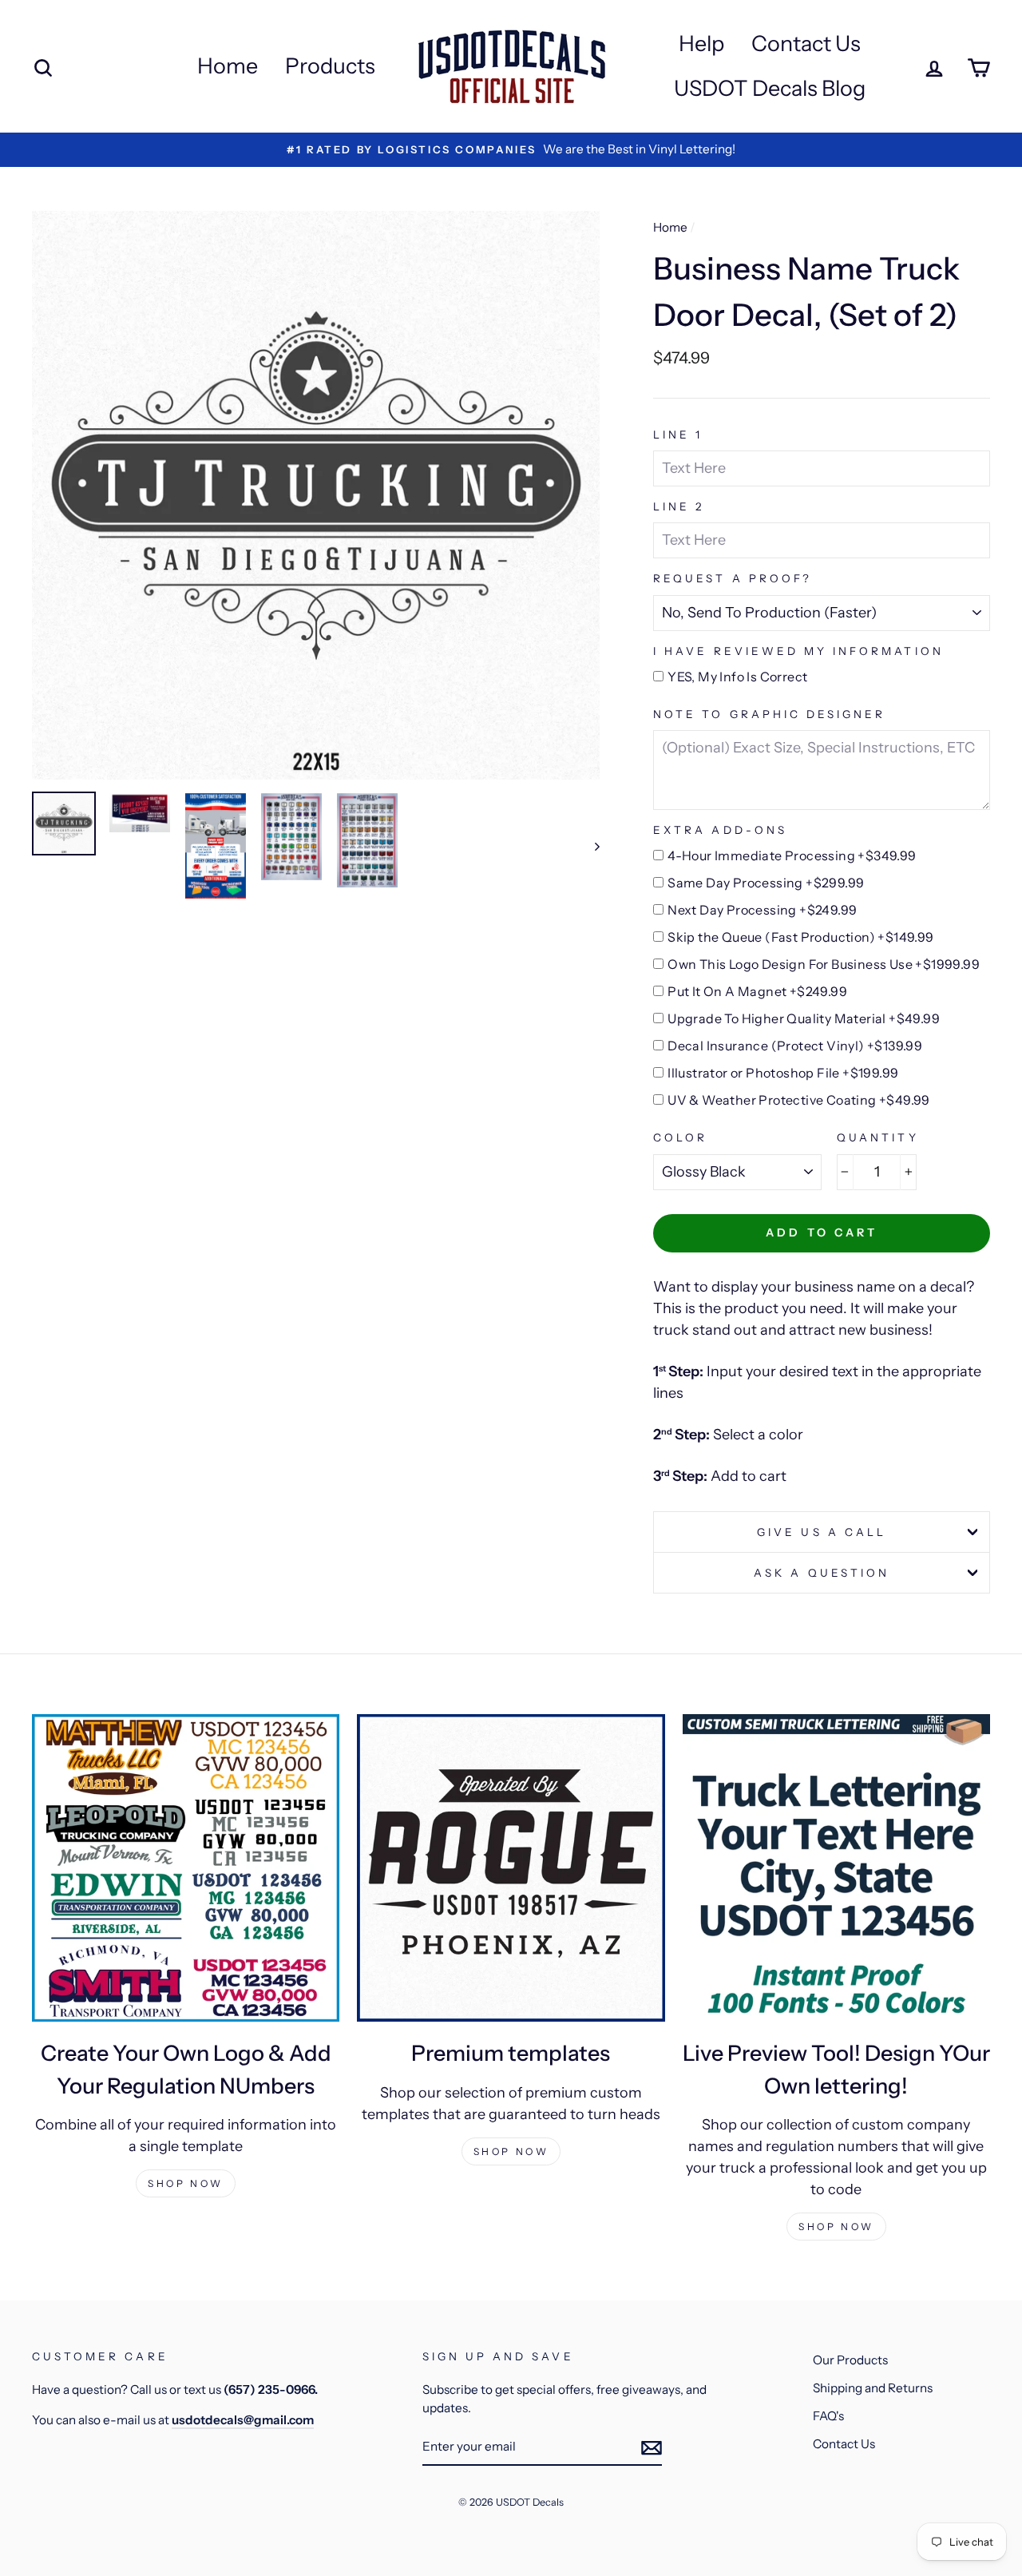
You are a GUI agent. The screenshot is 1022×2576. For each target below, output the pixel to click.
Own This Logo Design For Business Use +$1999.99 (824, 964)
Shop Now (186, 2183)
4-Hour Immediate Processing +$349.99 (792, 855)
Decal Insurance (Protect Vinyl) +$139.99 (795, 1046)
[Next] (590, 846)
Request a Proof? (733, 578)
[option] (511, 150)
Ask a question (822, 1573)
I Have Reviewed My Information (798, 651)
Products (330, 66)
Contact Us (806, 44)
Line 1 (678, 435)
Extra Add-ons (720, 830)
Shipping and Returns (873, 2388)
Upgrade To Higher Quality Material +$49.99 (804, 1018)
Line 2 (679, 506)
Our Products (850, 2360)
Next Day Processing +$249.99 (762, 910)
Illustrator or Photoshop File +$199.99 (783, 1073)
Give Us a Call (822, 1532)
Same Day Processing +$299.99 (766, 883)
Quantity (877, 1137)
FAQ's (828, 2416)
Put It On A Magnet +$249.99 (757, 991)
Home (228, 66)
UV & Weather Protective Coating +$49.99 (799, 1100)
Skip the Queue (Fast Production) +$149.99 (800, 937)
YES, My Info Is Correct (737, 677)
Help (701, 44)
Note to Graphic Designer (769, 714)
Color (680, 1137)
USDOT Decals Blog (770, 88)
